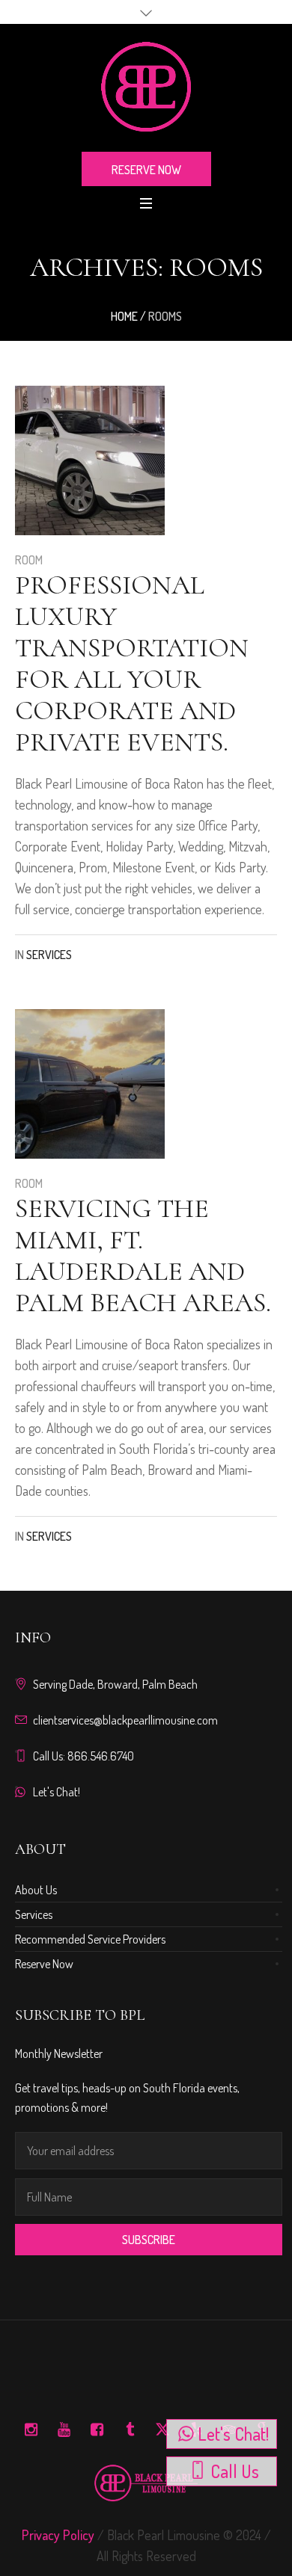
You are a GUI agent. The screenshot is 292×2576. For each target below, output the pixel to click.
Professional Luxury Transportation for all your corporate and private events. (132, 663)
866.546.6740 (101, 1756)
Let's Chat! (57, 1792)
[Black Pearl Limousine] (146, 87)
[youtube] (64, 2429)
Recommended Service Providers (90, 1939)
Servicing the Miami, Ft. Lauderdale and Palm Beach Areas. (143, 1255)
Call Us (235, 2471)
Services (49, 955)
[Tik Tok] (130, 2429)
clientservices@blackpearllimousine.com (125, 1720)
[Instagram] (31, 2429)
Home (124, 316)
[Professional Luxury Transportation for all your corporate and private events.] (90, 460)
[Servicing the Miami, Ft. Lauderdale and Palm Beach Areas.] (90, 1084)
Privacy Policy (58, 2535)
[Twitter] (162, 2429)
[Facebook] (97, 2429)
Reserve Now (44, 1964)
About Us (36, 1890)
